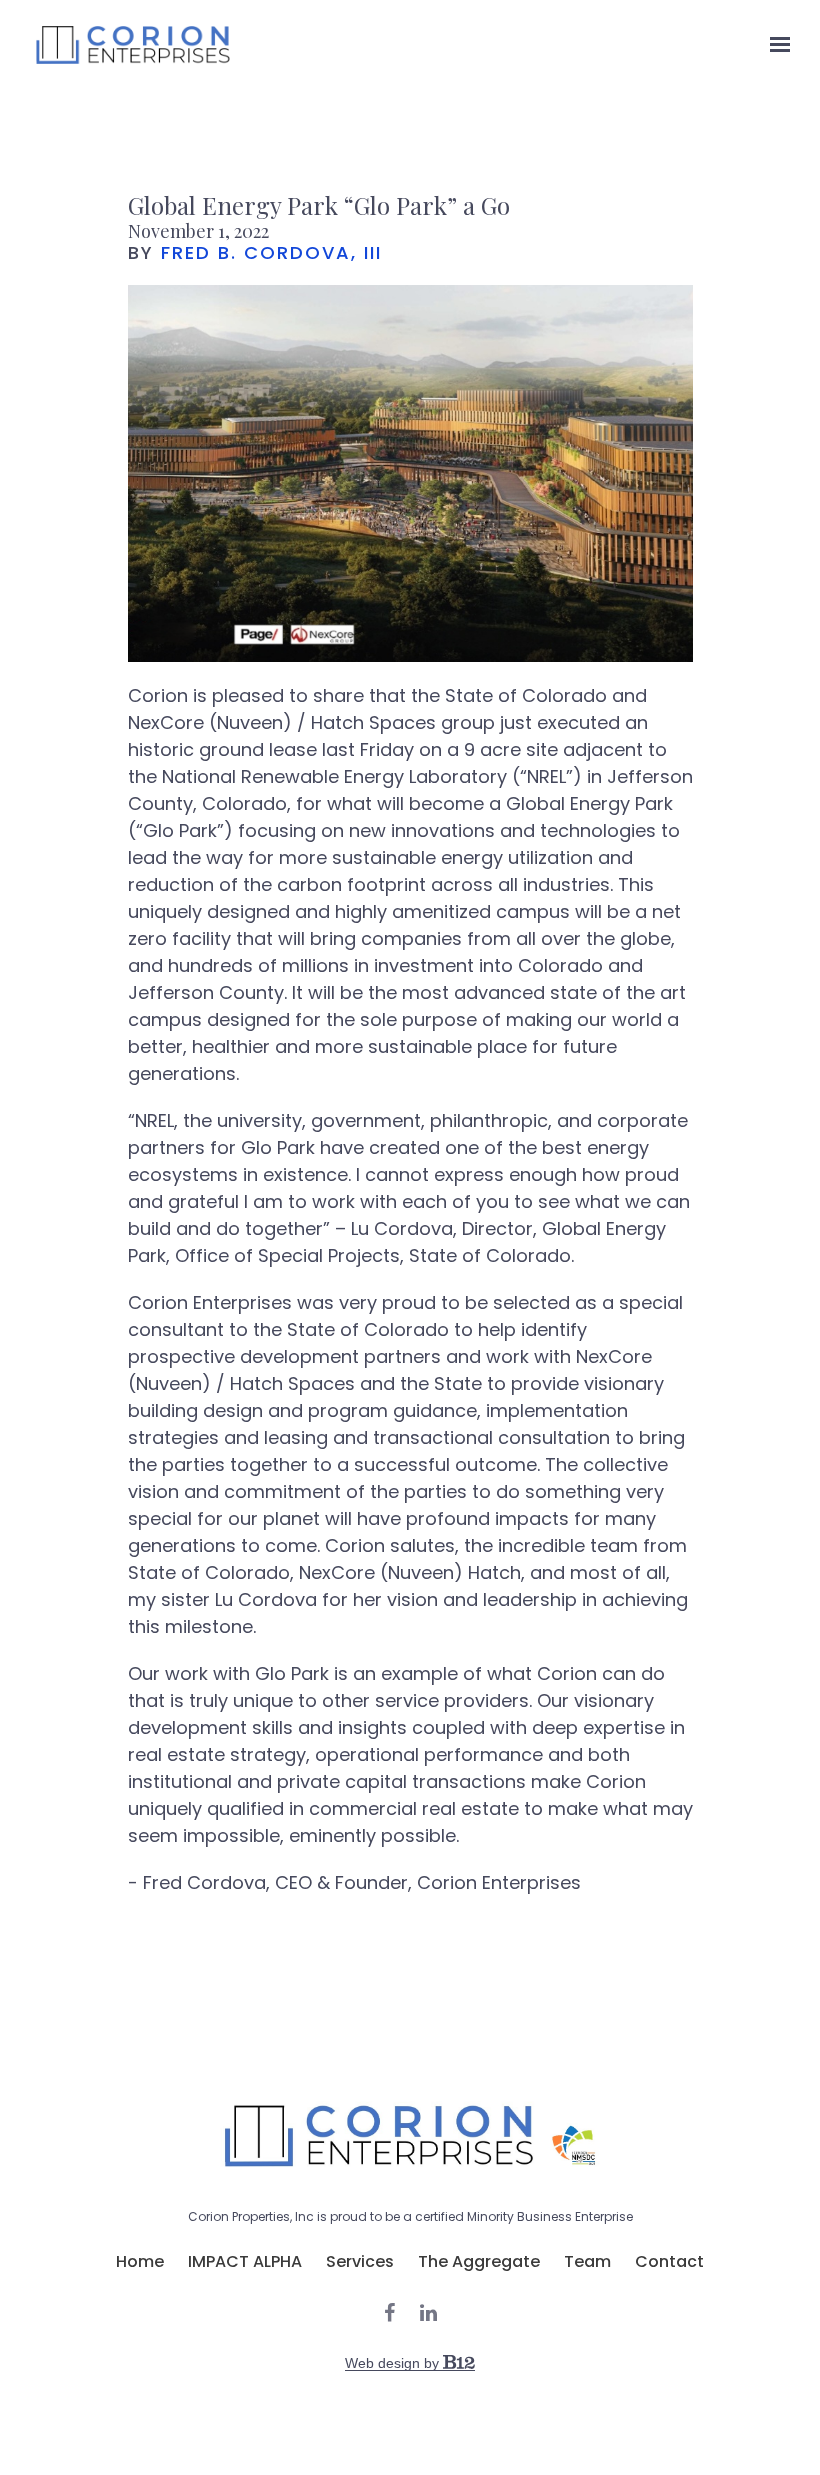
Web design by (394, 2363)
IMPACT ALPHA (245, 2262)
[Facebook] (389, 2313)
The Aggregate (479, 2262)
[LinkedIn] (428, 2313)
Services (360, 2262)
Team (587, 2262)
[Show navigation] (775, 45)
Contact (669, 2262)
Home (140, 2262)
